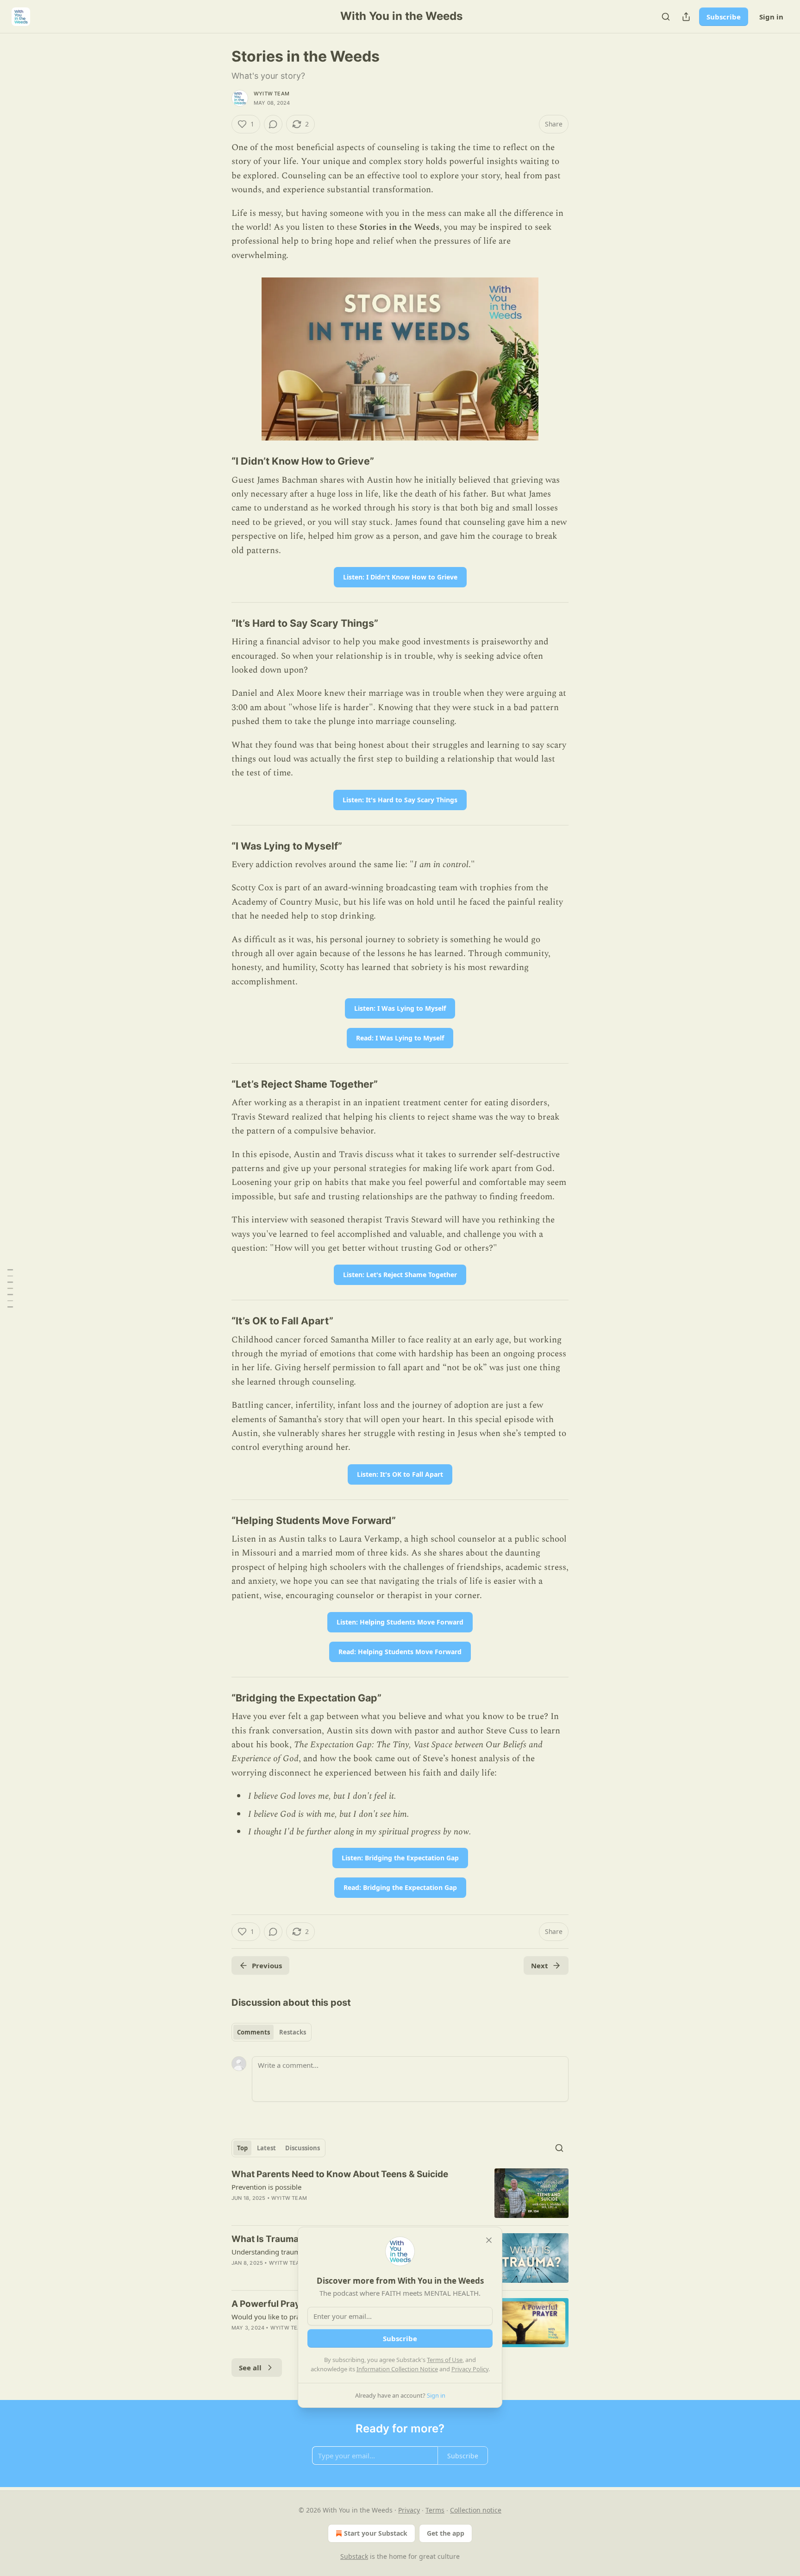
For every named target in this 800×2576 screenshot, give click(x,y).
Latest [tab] (266, 2148)
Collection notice (476, 2510)
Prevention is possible (266, 2187)
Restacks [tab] (293, 2032)
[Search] (666, 17)
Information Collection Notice (397, 2369)
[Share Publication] (686, 17)
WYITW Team (272, 94)
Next (540, 1965)
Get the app (446, 2533)
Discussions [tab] (303, 2148)
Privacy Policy (470, 2369)
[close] (489, 2240)
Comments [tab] (253, 2032)
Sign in (771, 17)
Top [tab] (242, 2148)
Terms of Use (445, 2360)
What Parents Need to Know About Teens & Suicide (340, 2174)
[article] (400, 2193)
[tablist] (272, 2032)
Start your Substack (376, 2533)
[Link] (219, 461)
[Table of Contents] (10, 1288)
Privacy (409, 2510)
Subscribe (724, 17)
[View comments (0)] (273, 124)
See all (250, 2368)
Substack (354, 2556)
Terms (435, 2510)
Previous (267, 1965)
